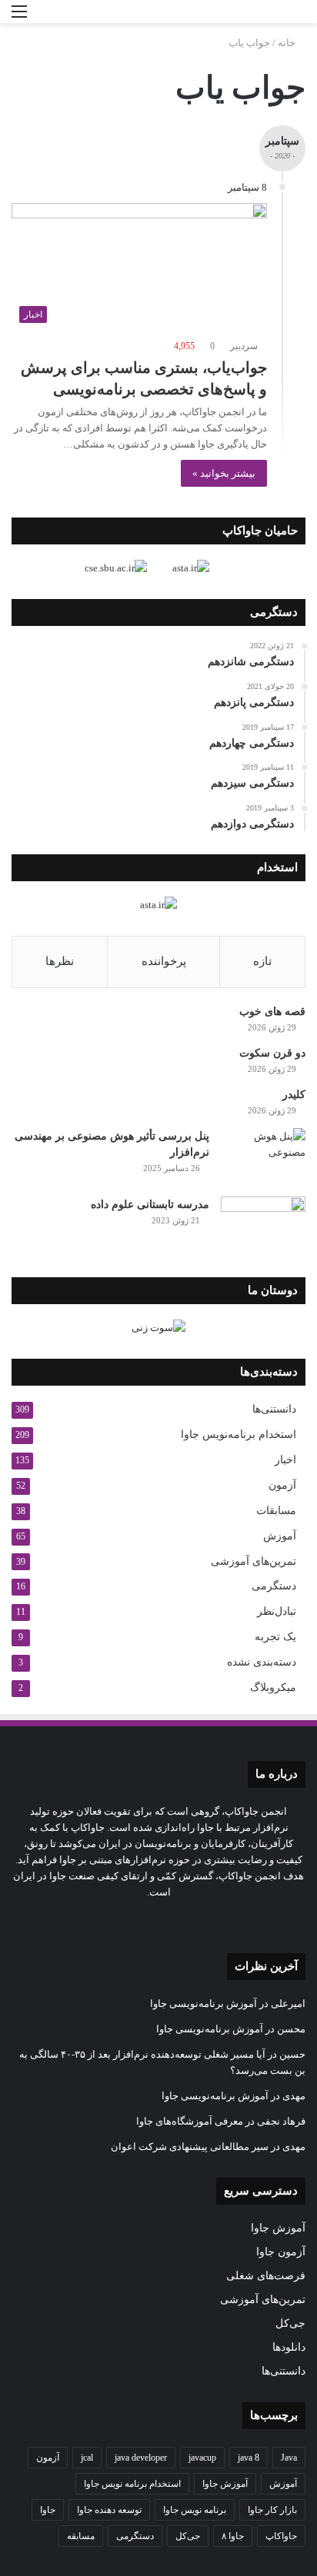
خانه (288, 43)
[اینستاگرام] (168, 1921)
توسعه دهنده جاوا (109, 2510)
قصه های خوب (272, 1012)
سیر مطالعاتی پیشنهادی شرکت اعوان (190, 2147)
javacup (202, 2458)
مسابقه (81, 2536)
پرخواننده (164, 961)
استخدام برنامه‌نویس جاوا (239, 1434)
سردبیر (244, 346)
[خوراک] (131, 1921)
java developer (141, 2458)
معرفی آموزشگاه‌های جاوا (190, 2121)
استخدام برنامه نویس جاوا (132, 2484)
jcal (87, 2458)
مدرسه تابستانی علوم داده (150, 1205)
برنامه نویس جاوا (195, 2510)
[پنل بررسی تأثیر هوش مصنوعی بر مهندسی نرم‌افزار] (263, 1157)
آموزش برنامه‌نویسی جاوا (204, 2004)
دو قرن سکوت (272, 1053)
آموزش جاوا (278, 2228)
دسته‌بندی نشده (262, 1662)
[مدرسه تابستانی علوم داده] (263, 1225)
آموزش (280, 1536)
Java (289, 2458)
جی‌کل (290, 2323)
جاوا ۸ (233, 2536)
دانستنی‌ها (274, 1409)
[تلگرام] (149, 1921)
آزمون (282, 1485)
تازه (262, 961)
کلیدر (294, 1095)
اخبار (285, 1460)
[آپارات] (112, 1921)
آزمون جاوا (281, 2252)
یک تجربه (275, 1637)
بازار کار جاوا (272, 2510)
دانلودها (289, 2347)
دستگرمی (274, 1586)
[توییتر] (205, 1921)
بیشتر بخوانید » (224, 473)
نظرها (60, 961)
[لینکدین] (186, 1921)
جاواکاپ (281, 2536)
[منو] (19, 17)
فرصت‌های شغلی (266, 2276)
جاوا (48, 2510)
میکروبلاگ (273, 1687)
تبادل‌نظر (277, 1611)
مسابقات (276, 1511)
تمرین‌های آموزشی (254, 1561)
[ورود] (46, 17)
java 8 (249, 2458)
